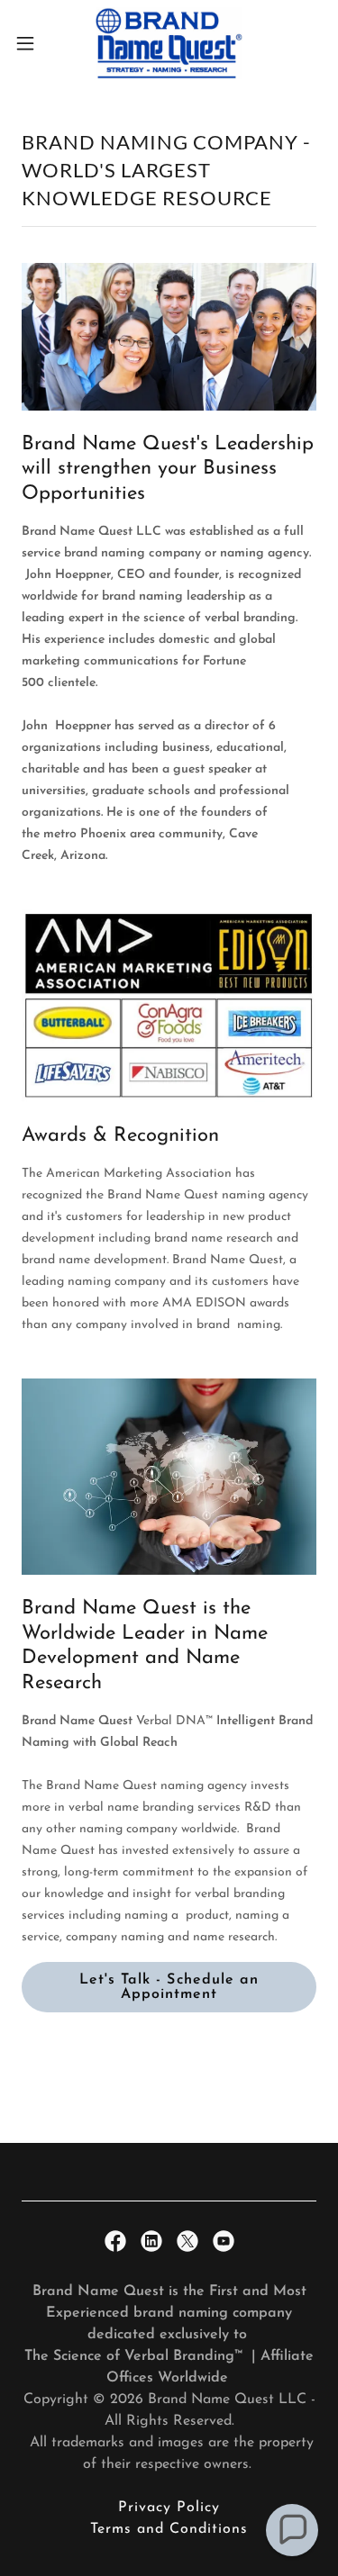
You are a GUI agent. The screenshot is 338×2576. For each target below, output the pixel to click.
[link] (169, 43)
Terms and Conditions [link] (169, 2529)
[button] (32, 43)
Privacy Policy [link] (169, 2508)
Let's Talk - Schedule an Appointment (169, 1987)
